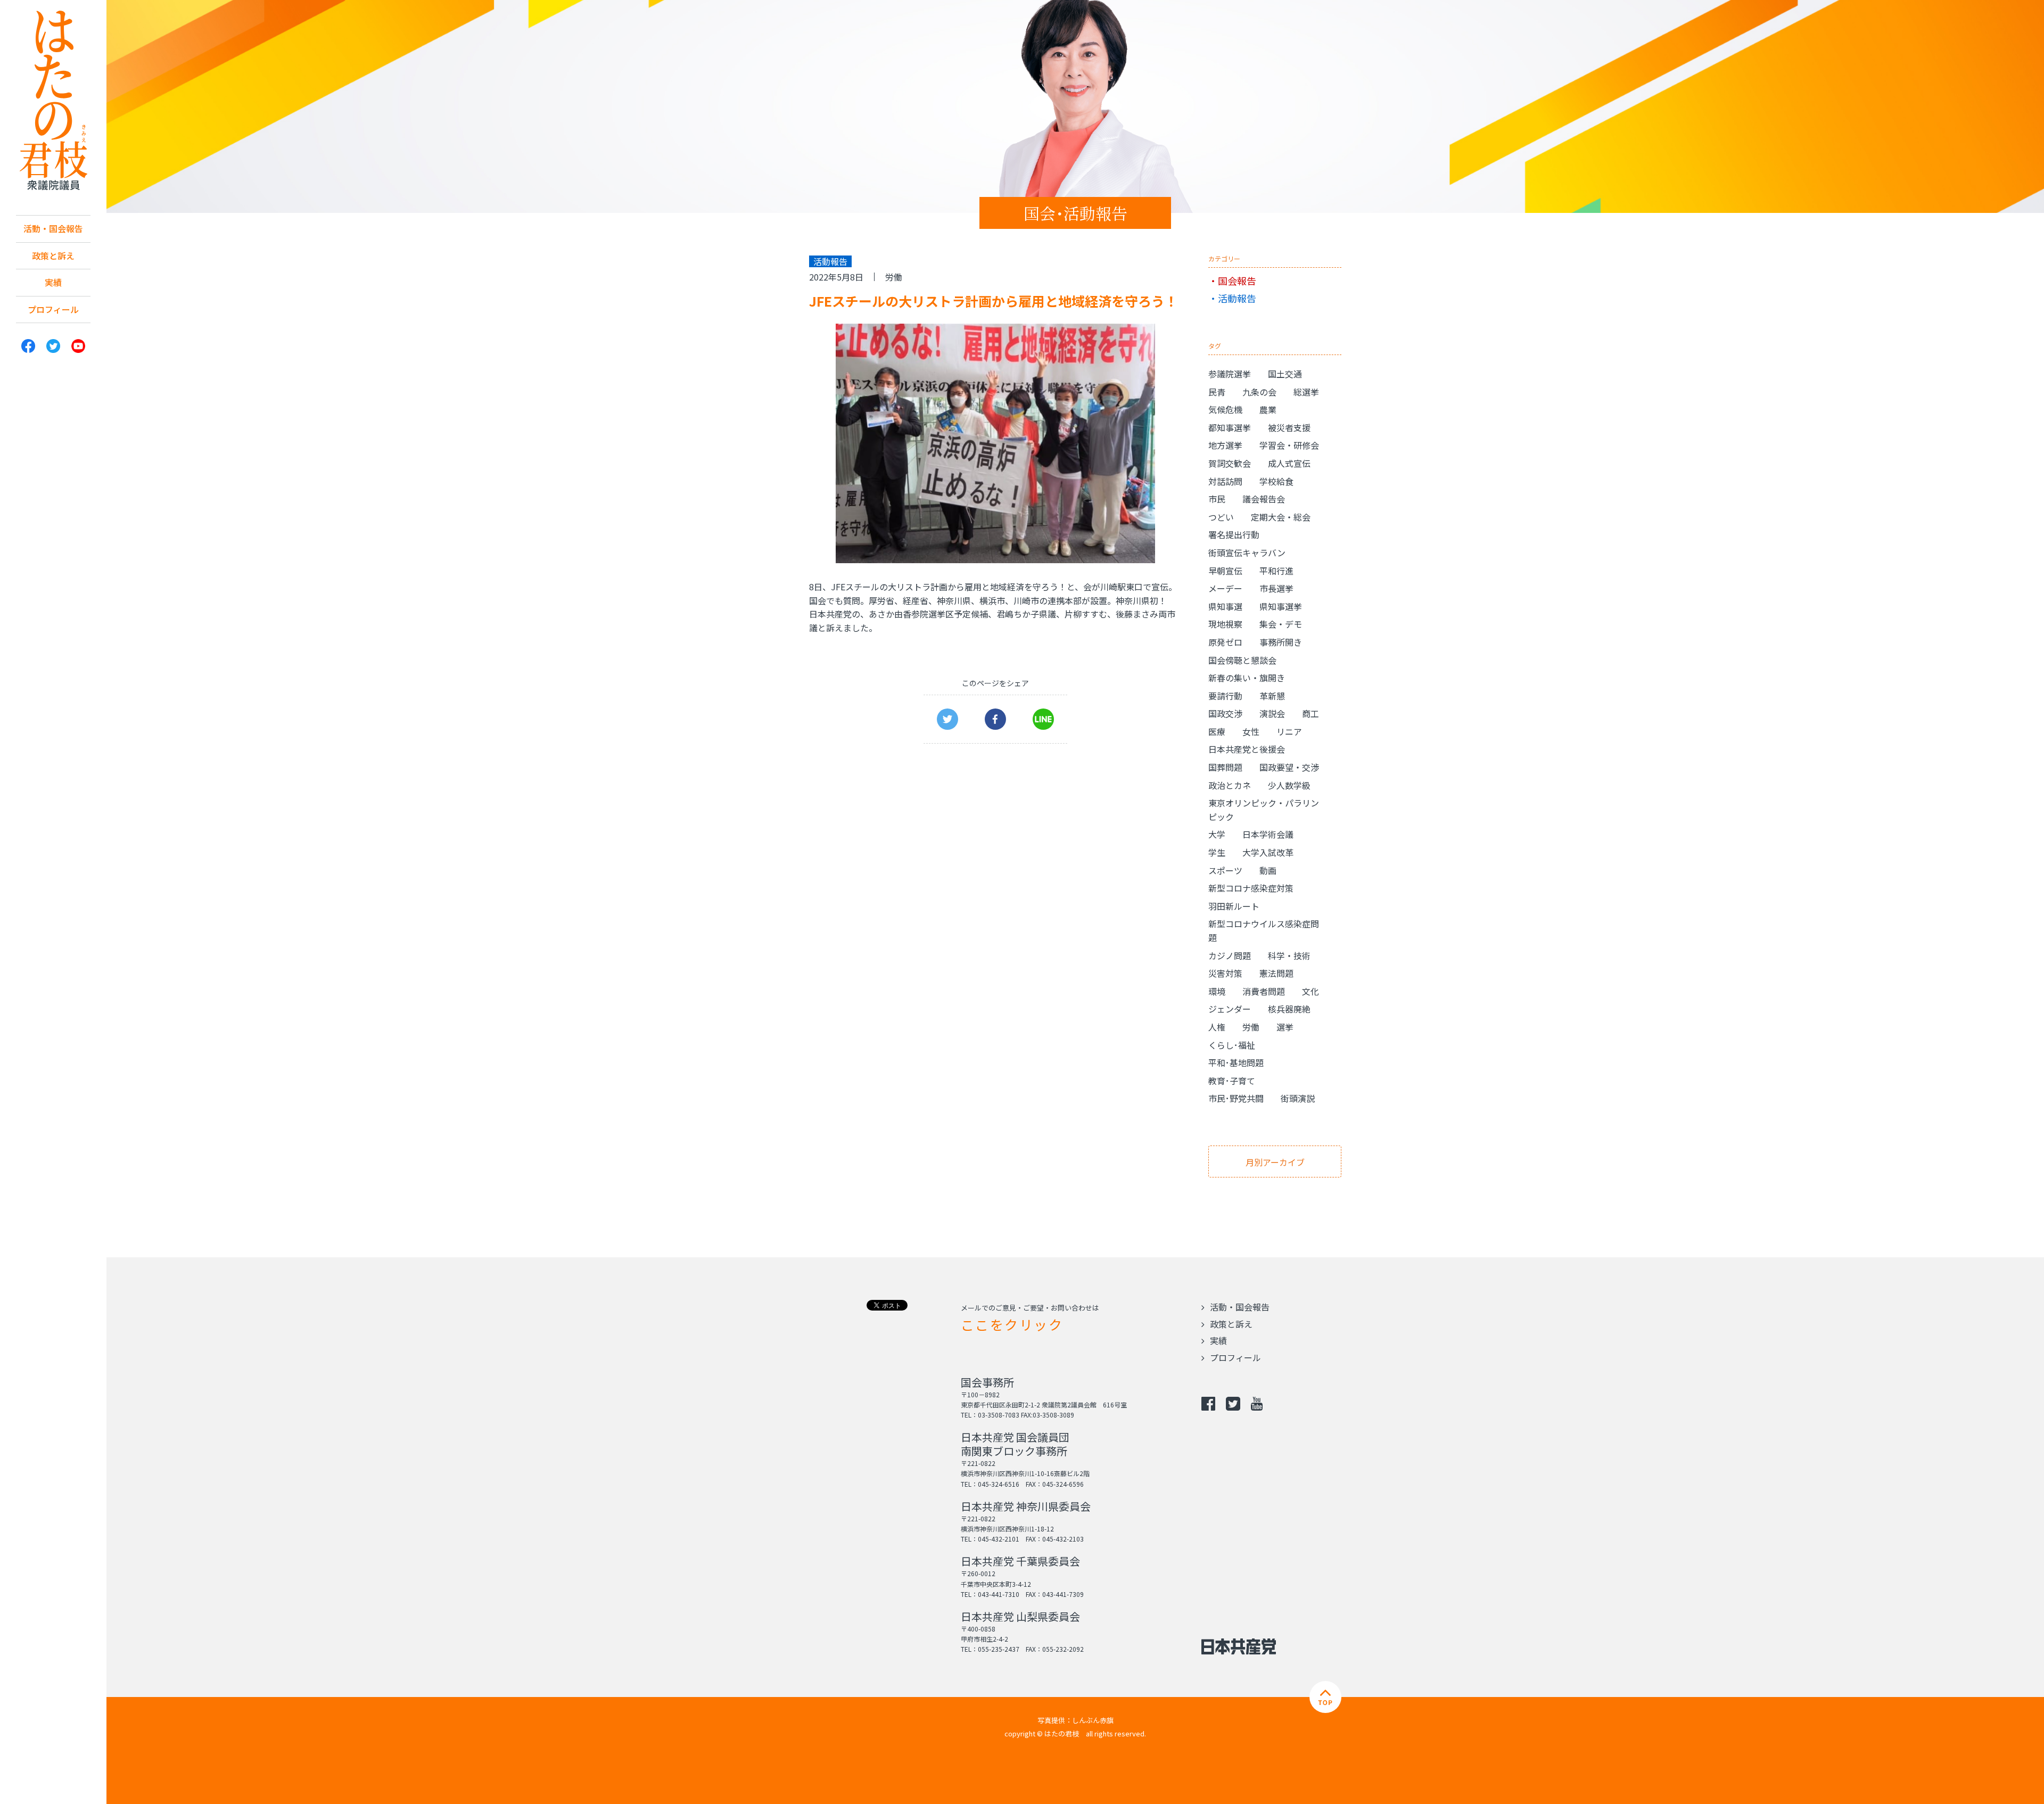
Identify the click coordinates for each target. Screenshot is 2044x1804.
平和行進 (1276, 571)
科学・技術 (1289, 955)
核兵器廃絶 (1289, 1009)
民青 (1217, 392)
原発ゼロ (1225, 642)
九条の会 (1259, 392)
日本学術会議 (1268, 834)
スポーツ (1225, 870)
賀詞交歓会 (1230, 463)
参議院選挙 (1230, 374)
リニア (1289, 731)
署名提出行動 (1234, 534)
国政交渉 (1225, 713)
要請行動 (1225, 696)
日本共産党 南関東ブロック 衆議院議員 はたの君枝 (53, 101)
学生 (1217, 852)
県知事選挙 (1281, 606)
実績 (53, 282)
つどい (1221, 517)
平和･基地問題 (1236, 1062)
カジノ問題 (1230, 955)
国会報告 (1237, 281)
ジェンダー (1230, 1009)
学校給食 (1276, 481)
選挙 (1285, 1027)
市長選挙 (1276, 588)
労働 (894, 277)
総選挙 (1306, 392)
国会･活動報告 (1075, 213)
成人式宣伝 (1289, 463)
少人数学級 (1289, 785)
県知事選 (1225, 606)
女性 (1251, 731)
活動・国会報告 (53, 228)
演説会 (1272, 713)
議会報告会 (1264, 499)
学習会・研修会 (1289, 445)
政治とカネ (1230, 785)
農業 (1268, 409)
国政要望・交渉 (1289, 767)
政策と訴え (53, 256)
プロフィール (53, 309)
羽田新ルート (1234, 906)
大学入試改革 (1268, 852)
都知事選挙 (1230, 427)
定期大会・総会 (1281, 517)
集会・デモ (1281, 624)
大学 (1217, 834)
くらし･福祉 (1232, 1045)
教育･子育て (1232, 1081)
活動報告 (1237, 298)
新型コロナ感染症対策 (1251, 888)
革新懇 (1272, 696)
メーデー (1225, 588)
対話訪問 (1225, 481)
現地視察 (1225, 624)
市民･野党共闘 (1236, 1098)
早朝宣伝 (1225, 571)
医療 (1217, 731)
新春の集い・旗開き (1247, 678)
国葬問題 (1225, 767)
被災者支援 (1289, 427)
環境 (1217, 991)
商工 (1311, 713)
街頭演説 (1298, 1098)
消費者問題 (1264, 991)
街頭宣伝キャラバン (1247, 553)
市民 (1217, 499)
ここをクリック (1012, 1324)
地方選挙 (1225, 445)
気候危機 (1225, 409)
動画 (1268, 870)
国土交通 (1285, 374)
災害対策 (1225, 973)
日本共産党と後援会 (1247, 749)
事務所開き (1281, 642)
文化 (1311, 991)
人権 (1217, 1027)
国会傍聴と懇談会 (1242, 660)
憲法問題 (1276, 973)
